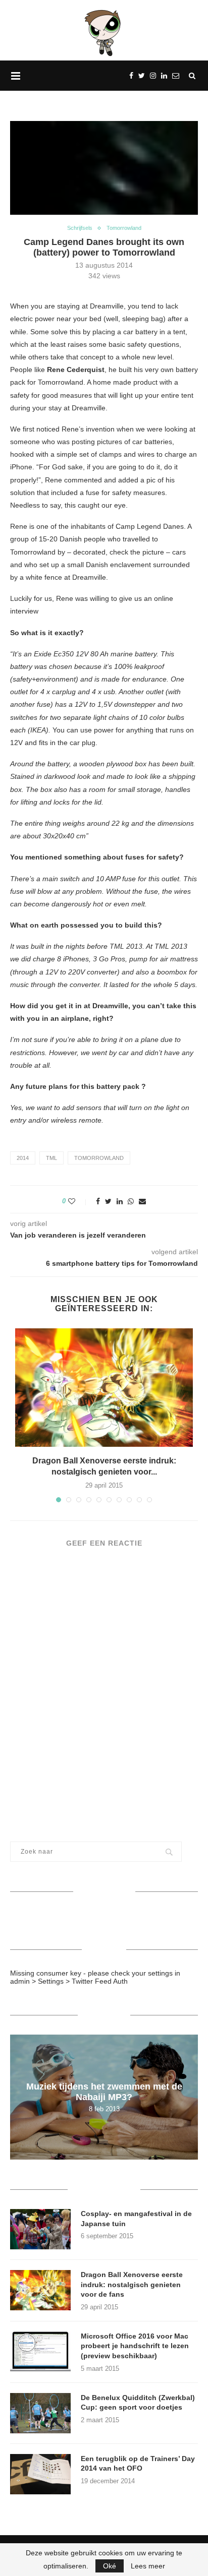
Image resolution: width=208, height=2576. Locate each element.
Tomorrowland (124, 228)
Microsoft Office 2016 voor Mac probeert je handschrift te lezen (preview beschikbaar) (135, 2346)
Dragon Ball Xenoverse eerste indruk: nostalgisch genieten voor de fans (132, 2284)
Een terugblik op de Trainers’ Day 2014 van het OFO (138, 2464)
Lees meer (148, 2566)
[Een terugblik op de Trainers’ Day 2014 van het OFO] (40, 2474)
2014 (23, 1158)
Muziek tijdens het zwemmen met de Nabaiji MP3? (104, 2092)
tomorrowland (99, 1158)
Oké (110, 2566)
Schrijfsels (80, 228)
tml (51, 1158)
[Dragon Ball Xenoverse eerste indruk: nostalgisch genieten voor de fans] (104, 1388)
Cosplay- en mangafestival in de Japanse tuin (136, 2219)
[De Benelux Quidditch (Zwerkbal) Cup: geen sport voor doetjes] (40, 2413)
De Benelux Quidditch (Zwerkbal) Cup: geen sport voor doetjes (138, 2403)
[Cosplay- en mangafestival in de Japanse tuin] (40, 2229)
